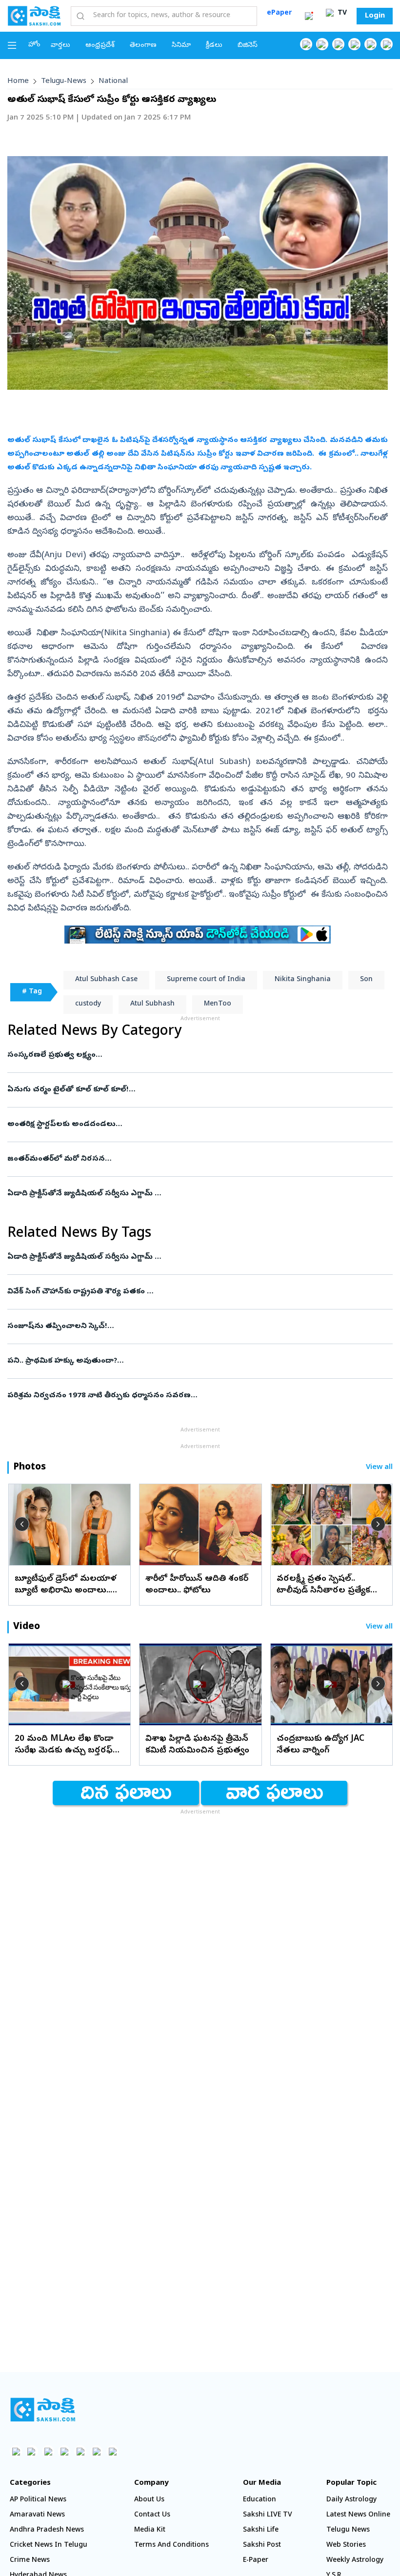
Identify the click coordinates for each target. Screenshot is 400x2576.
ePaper (279, 13)
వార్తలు (60, 46)
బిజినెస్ (248, 46)
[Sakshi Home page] (34, 16)
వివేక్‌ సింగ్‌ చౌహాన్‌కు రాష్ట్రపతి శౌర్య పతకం (188, 1292)
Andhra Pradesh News (47, 2530)
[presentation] (22, 1524)
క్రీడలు (214, 46)
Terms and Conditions (171, 2546)
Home (18, 81)
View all (379, 1468)
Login (375, 16)
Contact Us (152, 2515)
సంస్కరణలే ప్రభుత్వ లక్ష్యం (187, 1055)
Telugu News (348, 2530)
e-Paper (256, 2561)
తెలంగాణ (143, 46)
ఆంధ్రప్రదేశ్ (100, 46)
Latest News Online (358, 2515)
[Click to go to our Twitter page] (338, 44)
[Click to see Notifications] (309, 16)
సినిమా (181, 46)
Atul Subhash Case (106, 980)
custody (88, 1004)
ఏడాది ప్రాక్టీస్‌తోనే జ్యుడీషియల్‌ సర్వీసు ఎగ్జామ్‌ (193, 1194)
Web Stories (346, 2546)
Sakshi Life (261, 2530)
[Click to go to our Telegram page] (96, 2451)
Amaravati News (37, 2515)
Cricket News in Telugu (49, 2546)
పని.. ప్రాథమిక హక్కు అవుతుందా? (199, 1361)
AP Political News (38, 2500)
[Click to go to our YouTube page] (370, 44)
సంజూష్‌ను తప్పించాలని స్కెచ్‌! (193, 1327)
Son (366, 980)
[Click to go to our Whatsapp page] (322, 44)
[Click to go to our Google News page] (387, 44)
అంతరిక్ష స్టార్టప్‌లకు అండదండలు (197, 1125)
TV (341, 13)
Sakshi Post (262, 2546)
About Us (149, 2500)
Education (260, 2500)
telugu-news (64, 81)
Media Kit (150, 2530)
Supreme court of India (206, 980)
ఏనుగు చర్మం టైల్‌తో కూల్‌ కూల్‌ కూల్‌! (181, 1090)
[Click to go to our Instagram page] (354, 44)
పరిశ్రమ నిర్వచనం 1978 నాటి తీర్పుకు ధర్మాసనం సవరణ (187, 1396)
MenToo (218, 1004)
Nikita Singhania (303, 980)
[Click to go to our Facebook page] (306, 44)
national (113, 81)
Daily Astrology (351, 2500)
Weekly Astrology (355, 2561)
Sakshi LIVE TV (268, 2515)
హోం (34, 45)
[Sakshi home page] (43, 2410)
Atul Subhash (152, 1004)
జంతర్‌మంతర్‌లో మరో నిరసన (200, 1159)
